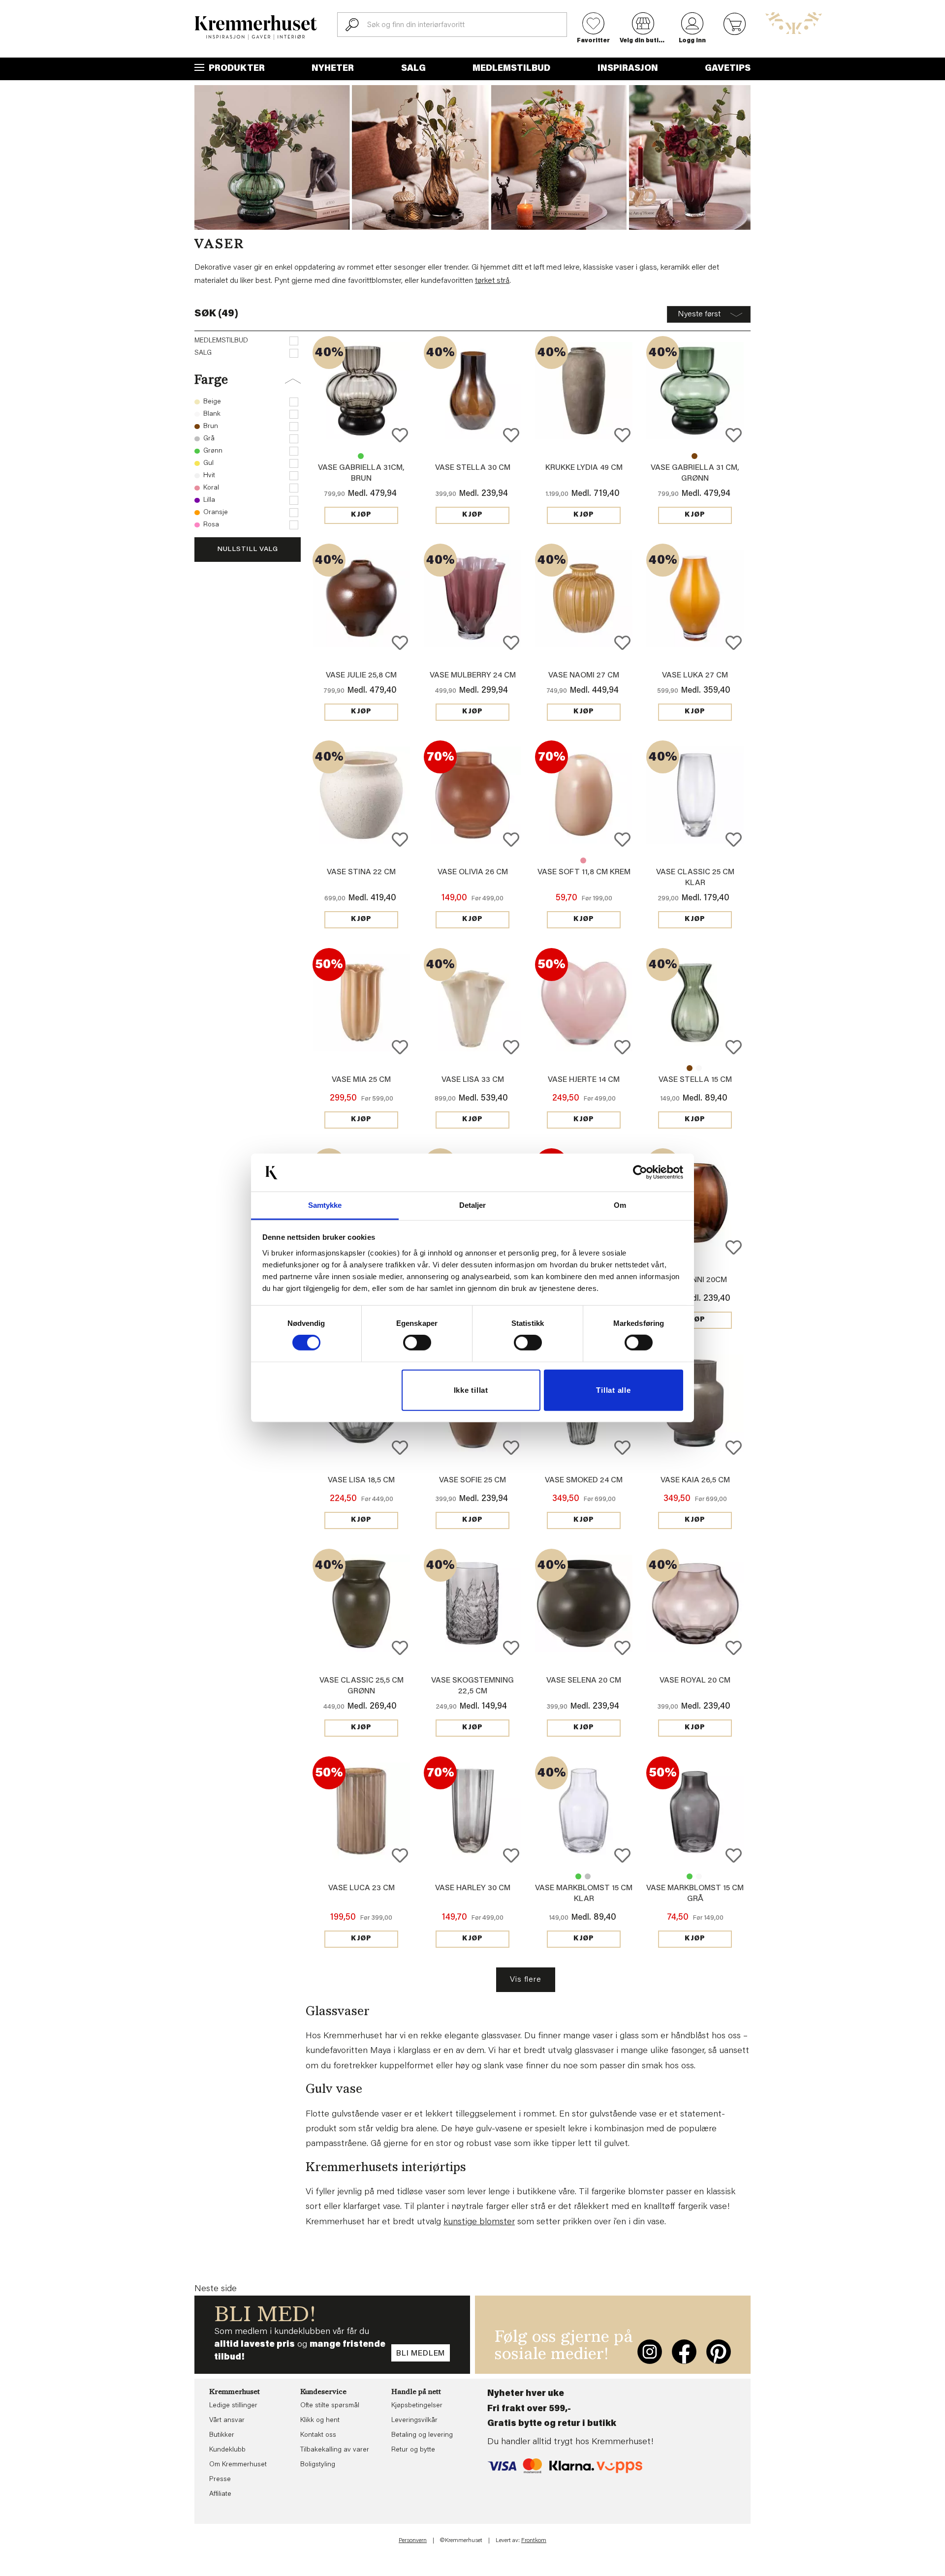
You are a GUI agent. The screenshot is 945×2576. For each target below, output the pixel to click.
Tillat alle (613, 1390)
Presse (220, 2480)
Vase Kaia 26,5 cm (695, 1480)
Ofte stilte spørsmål (330, 2406)
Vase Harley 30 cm (473, 1888)
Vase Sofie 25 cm (472, 1480)
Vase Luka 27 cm (695, 675)
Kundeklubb (227, 2450)
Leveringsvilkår (414, 2421)
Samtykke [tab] (325, 1205)
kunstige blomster (479, 2222)
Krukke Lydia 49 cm (584, 468)
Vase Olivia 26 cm (473, 872)
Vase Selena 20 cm (584, 1681)
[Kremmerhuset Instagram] (650, 2352)
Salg (413, 69)
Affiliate (220, 2494)
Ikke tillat (471, 1390)
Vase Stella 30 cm (473, 468)
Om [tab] (620, 1205)
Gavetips (728, 69)
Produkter (236, 69)
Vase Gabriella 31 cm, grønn (361, 456)
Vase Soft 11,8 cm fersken (583, 860)
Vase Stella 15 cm (690, 1068)
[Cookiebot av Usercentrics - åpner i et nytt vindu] (640, 1172)
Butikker (222, 2435)
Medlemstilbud (511, 69)
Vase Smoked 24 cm (584, 1480)
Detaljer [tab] (473, 1205)
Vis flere (525, 1980)
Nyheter (333, 69)
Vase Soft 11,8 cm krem (584, 872)
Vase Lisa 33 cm (473, 1080)
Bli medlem (421, 2354)
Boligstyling (318, 2465)
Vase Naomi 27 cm (584, 675)
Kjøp (361, 515)
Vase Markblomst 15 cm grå (588, 1876)
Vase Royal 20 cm (695, 1681)
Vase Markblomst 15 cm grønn (578, 1876)
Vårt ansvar (227, 2421)
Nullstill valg (248, 550)
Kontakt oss (318, 2435)
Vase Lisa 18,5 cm (361, 1480)
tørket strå (492, 281)
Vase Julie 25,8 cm (361, 675)
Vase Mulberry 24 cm (473, 675)
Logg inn (692, 41)
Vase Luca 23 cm (362, 1888)
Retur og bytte (413, 2450)
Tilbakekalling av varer (335, 2450)
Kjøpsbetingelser (417, 2406)
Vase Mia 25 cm (361, 1080)
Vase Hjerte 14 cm (584, 1080)
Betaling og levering (422, 2435)
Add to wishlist (400, 435)
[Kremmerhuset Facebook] (684, 2352)
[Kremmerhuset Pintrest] (719, 2352)
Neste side (216, 2289)
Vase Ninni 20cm (695, 1280)
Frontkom (534, 2541)
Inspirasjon (628, 69)
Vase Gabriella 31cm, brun (694, 456)
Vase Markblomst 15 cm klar (699, 1876)
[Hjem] (256, 28)
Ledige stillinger (233, 2406)
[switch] (417, 1343)
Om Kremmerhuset (238, 2465)
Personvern (413, 2541)
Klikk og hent (320, 2421)
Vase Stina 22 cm (361, 872)
